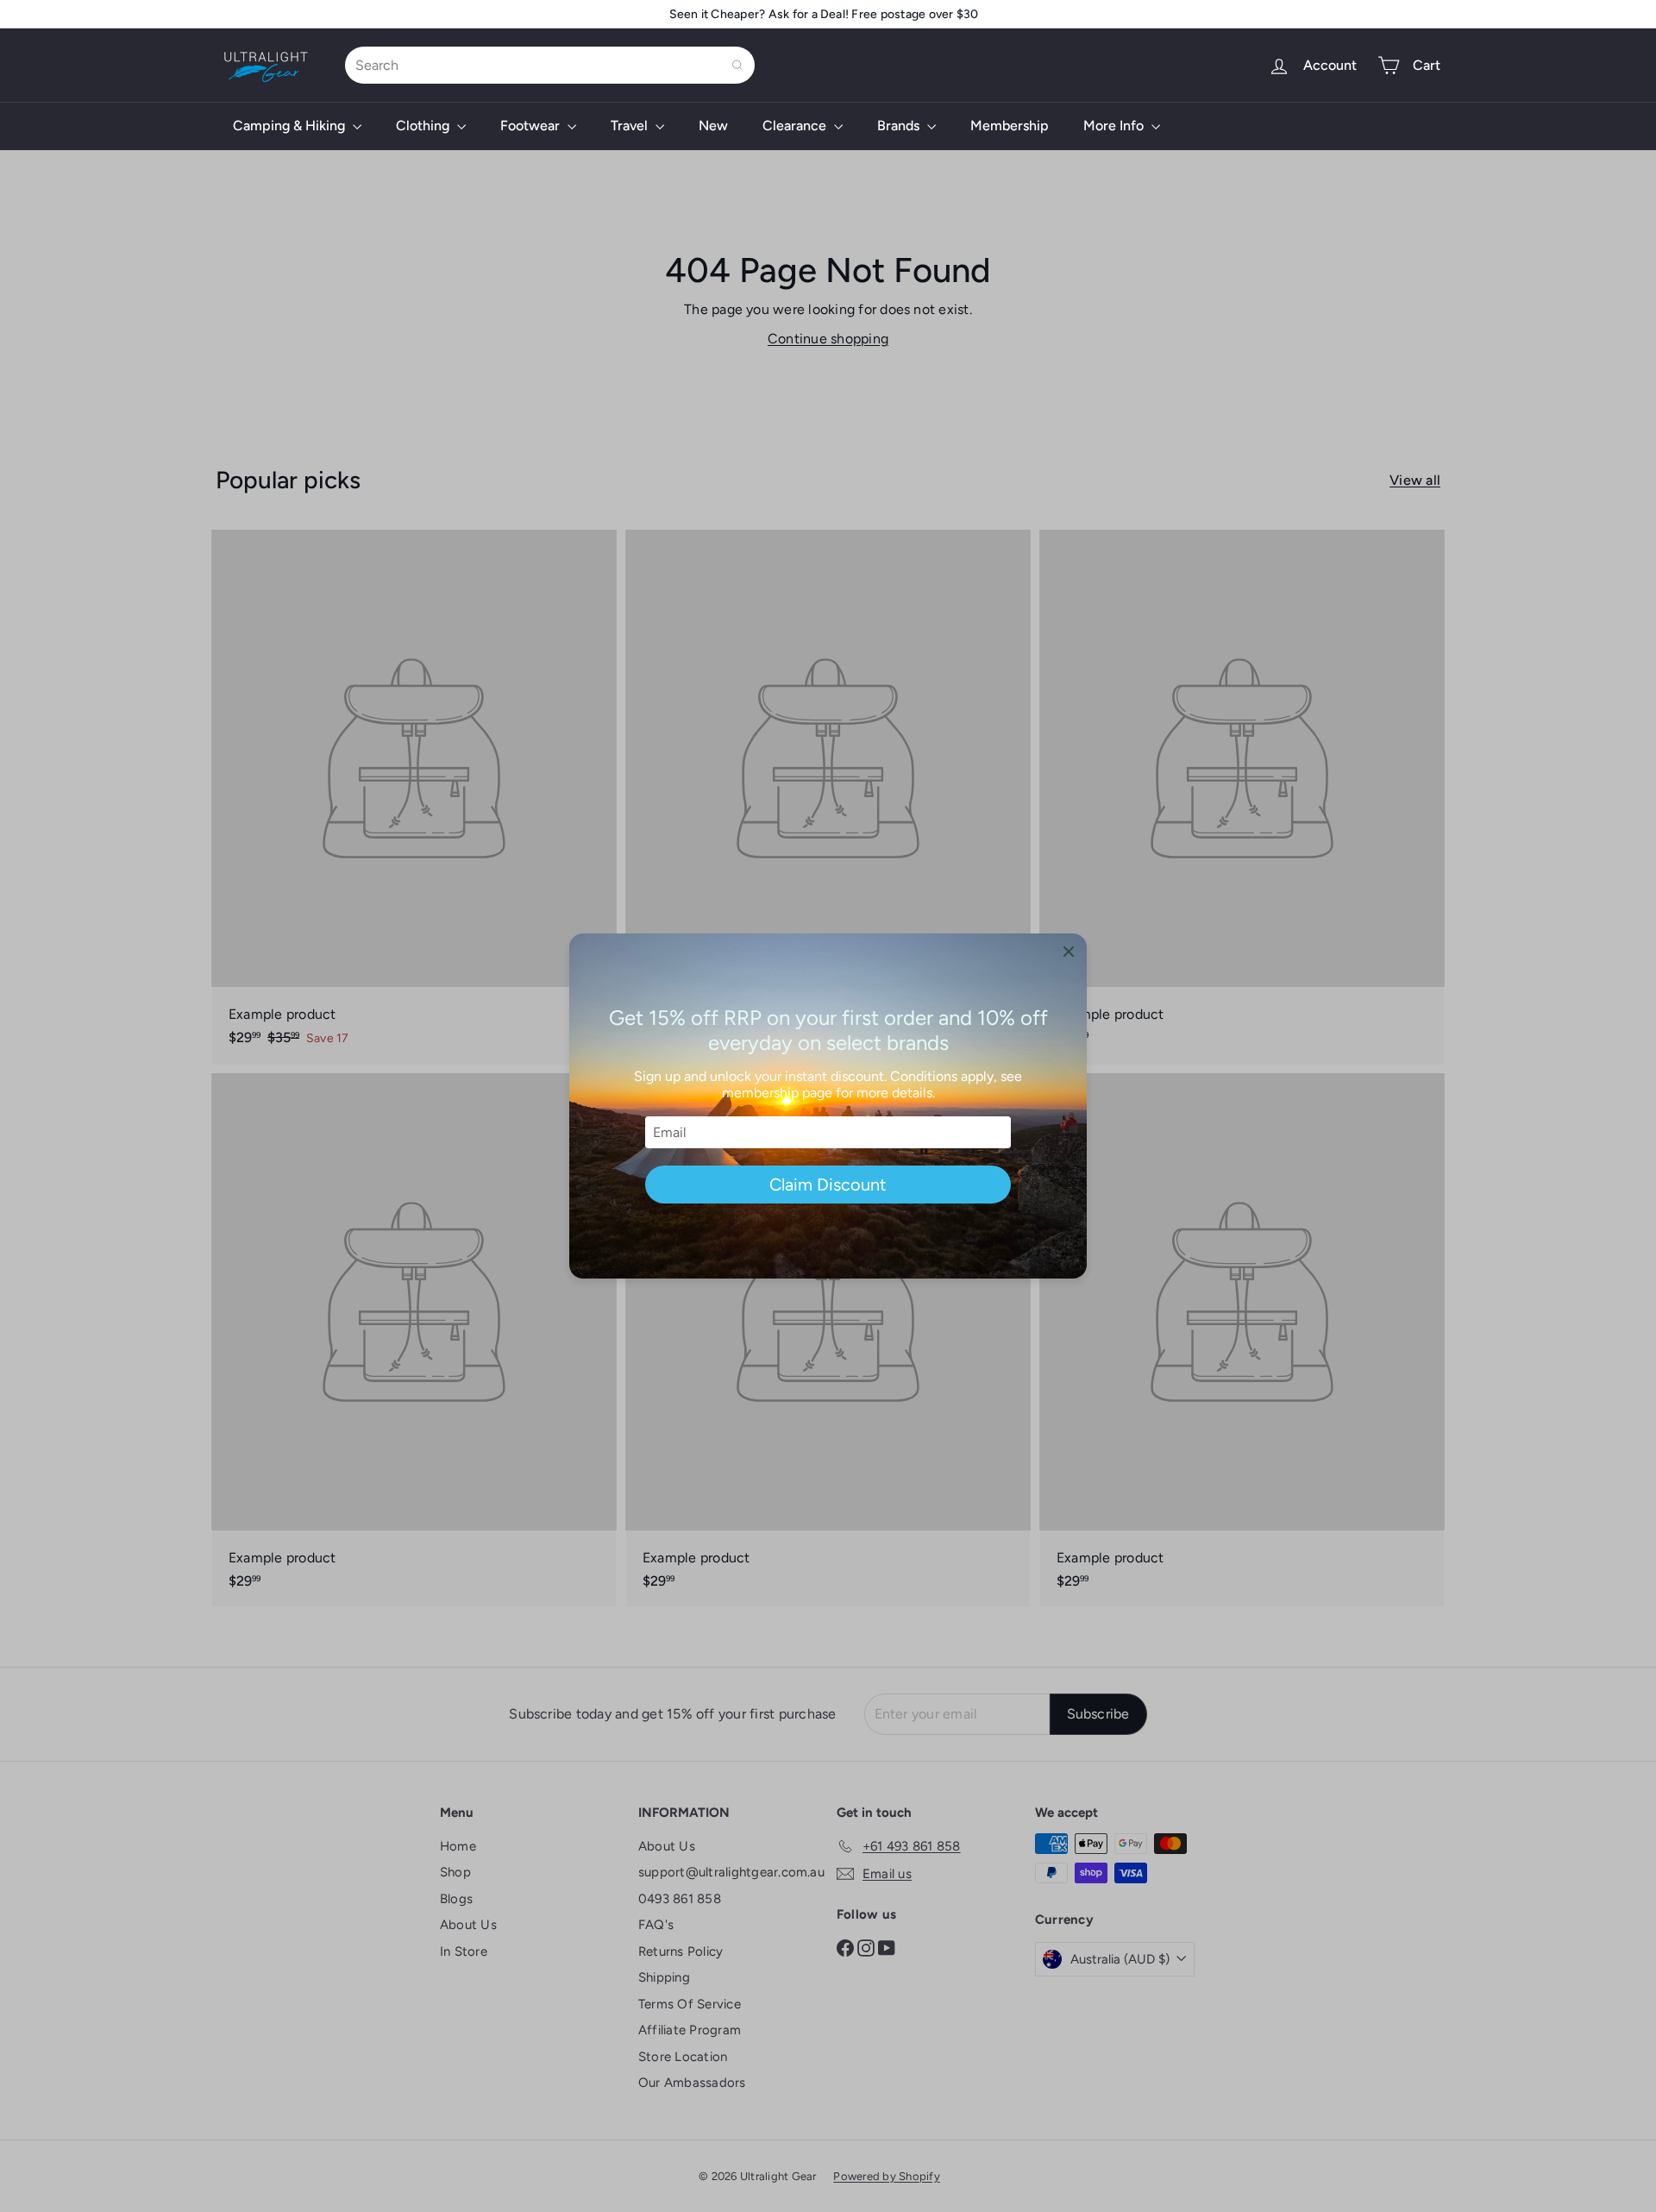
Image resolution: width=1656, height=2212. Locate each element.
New (713, 126)
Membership (1010, 126)
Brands (900, 126)
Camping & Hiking (291, 126)
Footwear (532, 126)
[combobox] (550, 65)
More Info (1115, 126)
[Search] (737, 65)
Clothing (424, 126)
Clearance (796, 126)
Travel (631, 126)
